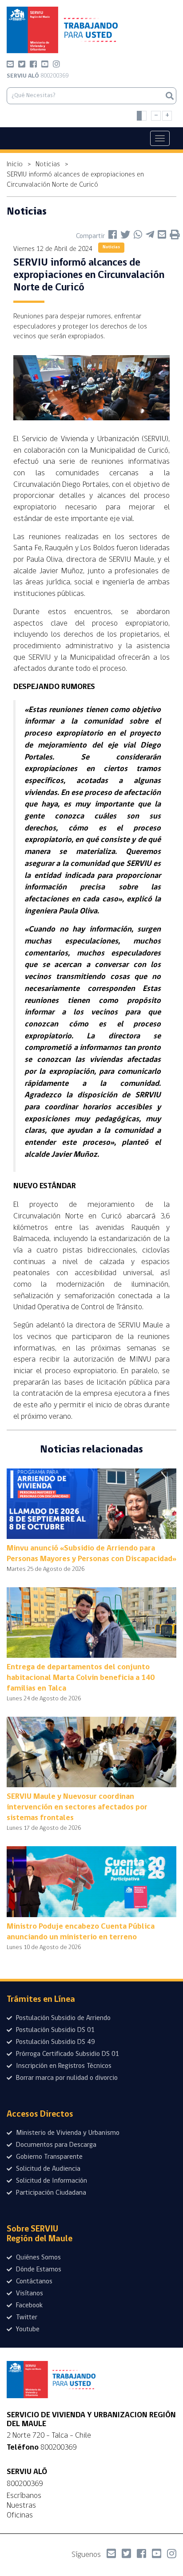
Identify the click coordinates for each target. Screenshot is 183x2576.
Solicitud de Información (51, 2181)
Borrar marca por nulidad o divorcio (66, 2078)
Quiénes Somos (38, 2258)
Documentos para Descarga (55, 2145)
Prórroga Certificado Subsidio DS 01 (67, 2054)
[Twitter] (22, 66)
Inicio (15, 164)
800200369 (38, 76)
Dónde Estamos (38, 2270)
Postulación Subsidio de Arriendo (62, 2018)
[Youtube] (45, 66)
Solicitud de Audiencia (47, 2169)
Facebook (28, 2306)
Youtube (27, 2329)
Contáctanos (33, 2282)
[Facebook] (33, 66)
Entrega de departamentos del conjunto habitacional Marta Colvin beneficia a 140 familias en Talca (81, 1678)
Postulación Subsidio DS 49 (55, 2042)
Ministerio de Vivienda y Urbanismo (67, 2133)
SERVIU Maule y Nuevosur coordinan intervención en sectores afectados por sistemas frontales (77, 1808)
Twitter (26, 2318)
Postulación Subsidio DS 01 (55, 2030)
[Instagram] (56, 66)
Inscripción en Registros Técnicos (63, 2066)
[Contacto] (10, 66)
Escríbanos (24, 2496)
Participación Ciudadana (50, 2193)
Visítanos (29, 2294)
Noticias (48, 164)
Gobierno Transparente (48, 2157)
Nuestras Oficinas (21, 2510)
